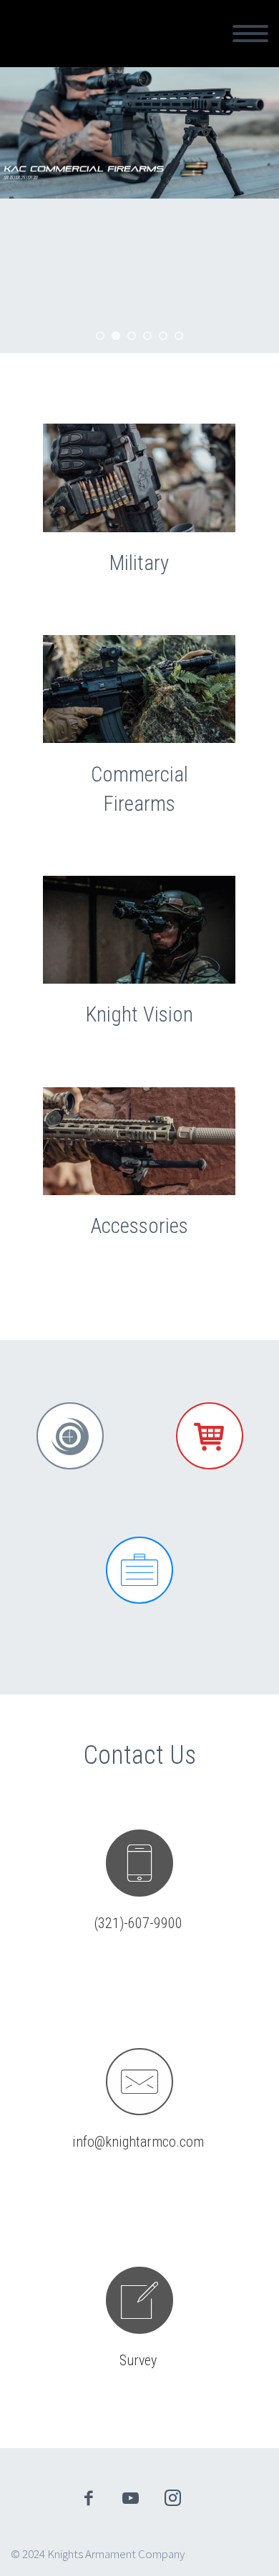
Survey (138, 2360)
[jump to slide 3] (132, 336)
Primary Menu (250, 34)
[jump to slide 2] (116, 336)
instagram (173, 2498)
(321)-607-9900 (138, 1923)
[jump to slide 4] (147, 336)
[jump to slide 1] (100, 336)
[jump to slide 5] (163, 336)
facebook (89, 2498)
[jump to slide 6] (179, 336)
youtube (131, 2498)
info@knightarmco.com (138, 2142)
